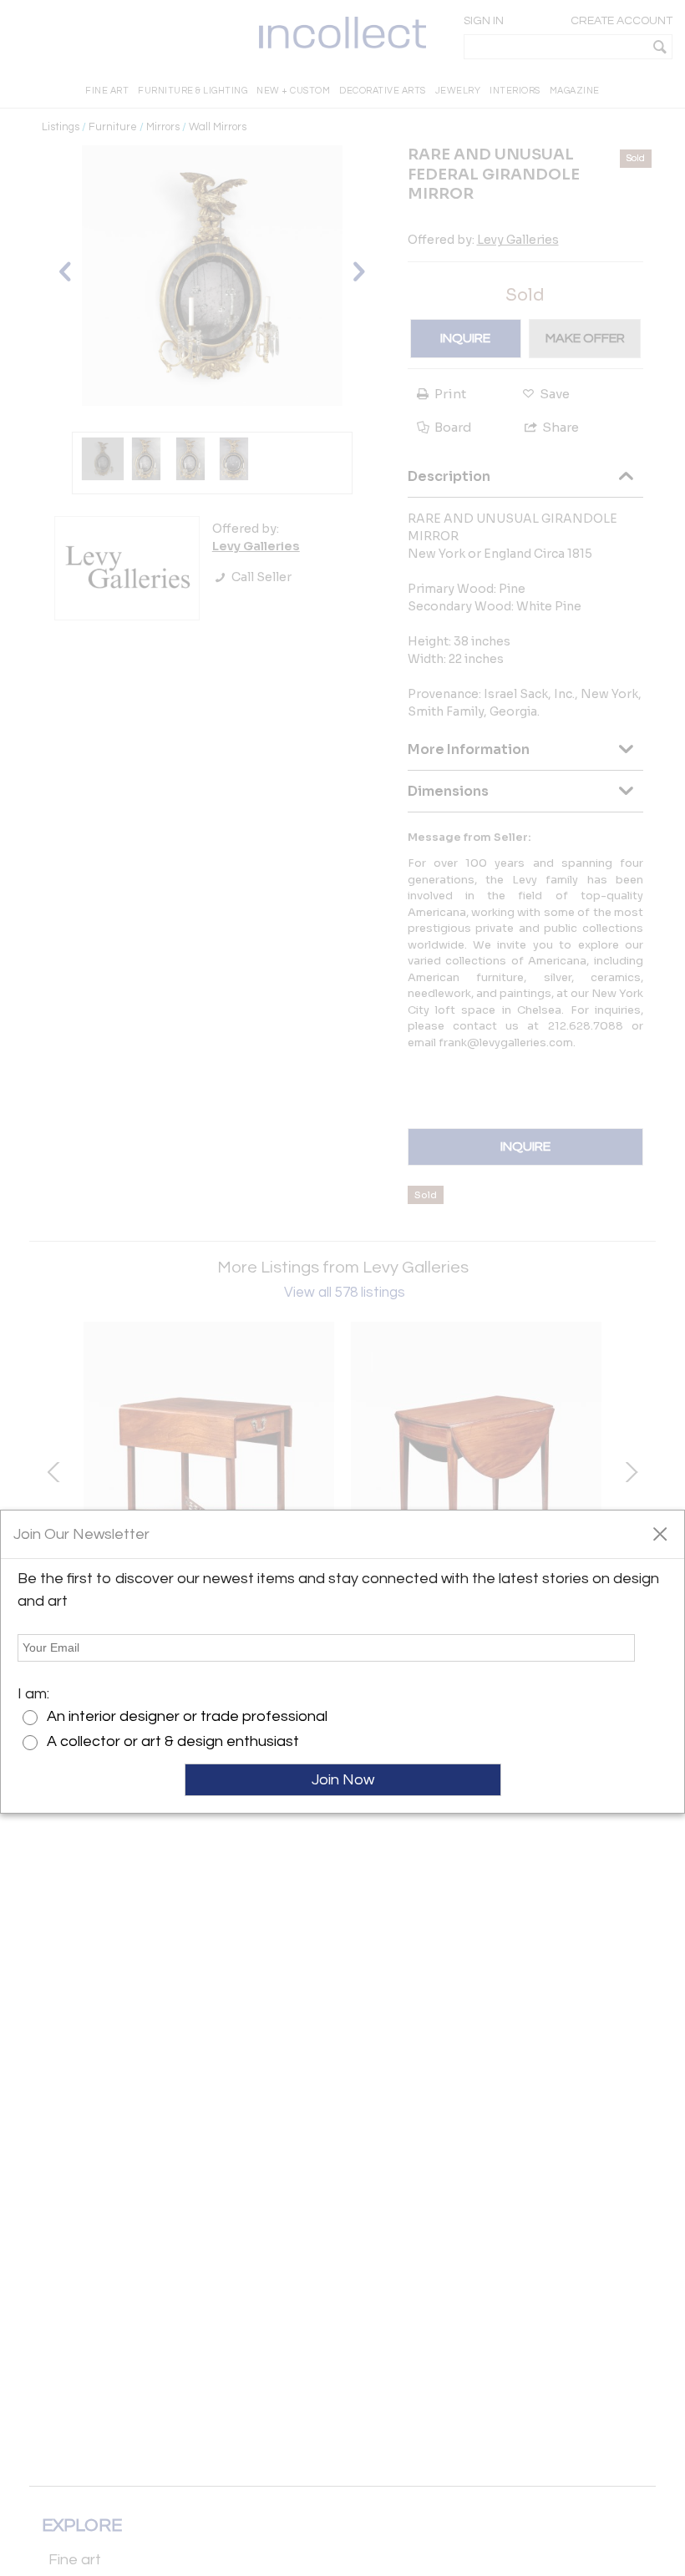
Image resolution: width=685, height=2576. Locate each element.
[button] (660, 1533)
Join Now (343, 1780)
